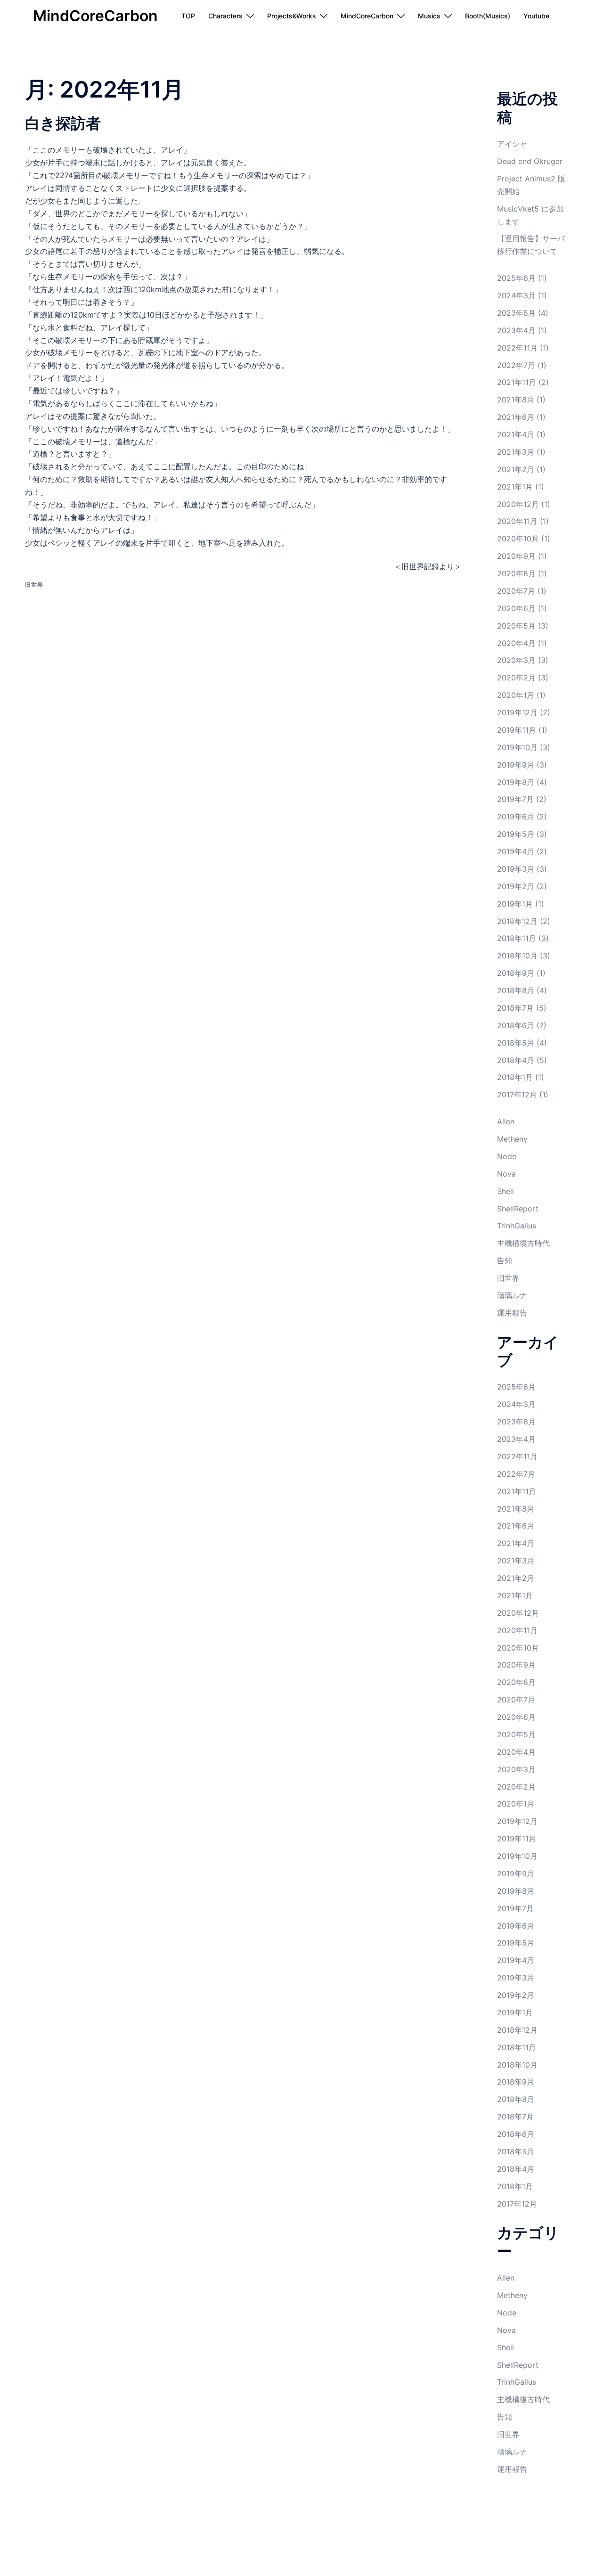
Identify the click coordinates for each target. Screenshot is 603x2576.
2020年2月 (516, 678)
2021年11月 (517, 382)
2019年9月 (516, 765)
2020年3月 (516, 660)
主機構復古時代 (523, 1243)
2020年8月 (516, 573)
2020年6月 (516, 608)
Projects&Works (292, 16)
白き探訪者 (63, 123)
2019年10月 (517, 747)
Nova (506, 1174)
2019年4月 (516, 851)
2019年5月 (516, 834)
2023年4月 (516, 330)
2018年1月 (515, 1077)
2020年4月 (516, 643)
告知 (505, 1260)
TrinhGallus (517, 1226)
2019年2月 (516, 886)
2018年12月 (517, 921)
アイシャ (512, 144)
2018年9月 (516, 973)
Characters (225, 16)
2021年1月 (515, 487)
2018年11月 (517, 938)
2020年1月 (516, 695)
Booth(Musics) (488, 16)
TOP (188, 16)
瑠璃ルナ (512, 1295)
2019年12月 (517, 712)
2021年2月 (516, 469)
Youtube (536, 16)
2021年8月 (516, 400)
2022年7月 (516, 365)
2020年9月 (516, 556)
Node (507, 1156)
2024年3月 (516, 295)
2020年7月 (516, 591)
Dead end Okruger (530, 161)
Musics (429, 16)
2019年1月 (515, 904)
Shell (505, 1191)
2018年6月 (516, 1025)
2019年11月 (517, 730)
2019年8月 (516, 782)
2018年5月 (516, 1043)
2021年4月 (516, 434)
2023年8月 (516, 313)
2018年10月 (517, 956)
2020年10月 (518, 539)
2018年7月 (515, 1008)
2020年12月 (518, 504)
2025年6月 (516, 278)
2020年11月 (517, 521)
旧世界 (34, 585)
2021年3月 (516, 452)
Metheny (512, 1139)
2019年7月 (515, 799)
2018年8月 (516, 990)
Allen (506, 1121)
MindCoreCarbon (95, 16)
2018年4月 (516, 1060)
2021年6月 (516, 417)
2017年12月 (517, 1095)
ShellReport (518, 1209)
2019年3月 (516, 869)
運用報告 (512, 1313)
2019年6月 (516, 817)
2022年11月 (517, 348)
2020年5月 (516, 626)
